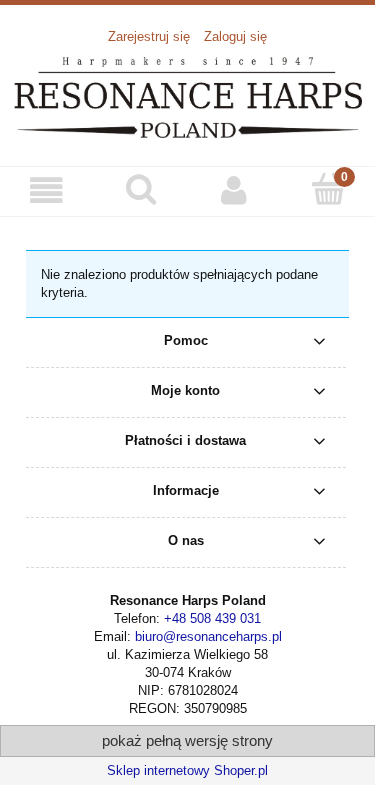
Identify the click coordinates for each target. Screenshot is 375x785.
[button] (47, 190)
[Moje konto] (235, 190)
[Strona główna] (187, 95)
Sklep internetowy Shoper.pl (187, 770)
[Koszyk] (328, 189)
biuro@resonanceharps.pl (208, 636)
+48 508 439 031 (212, 618)
